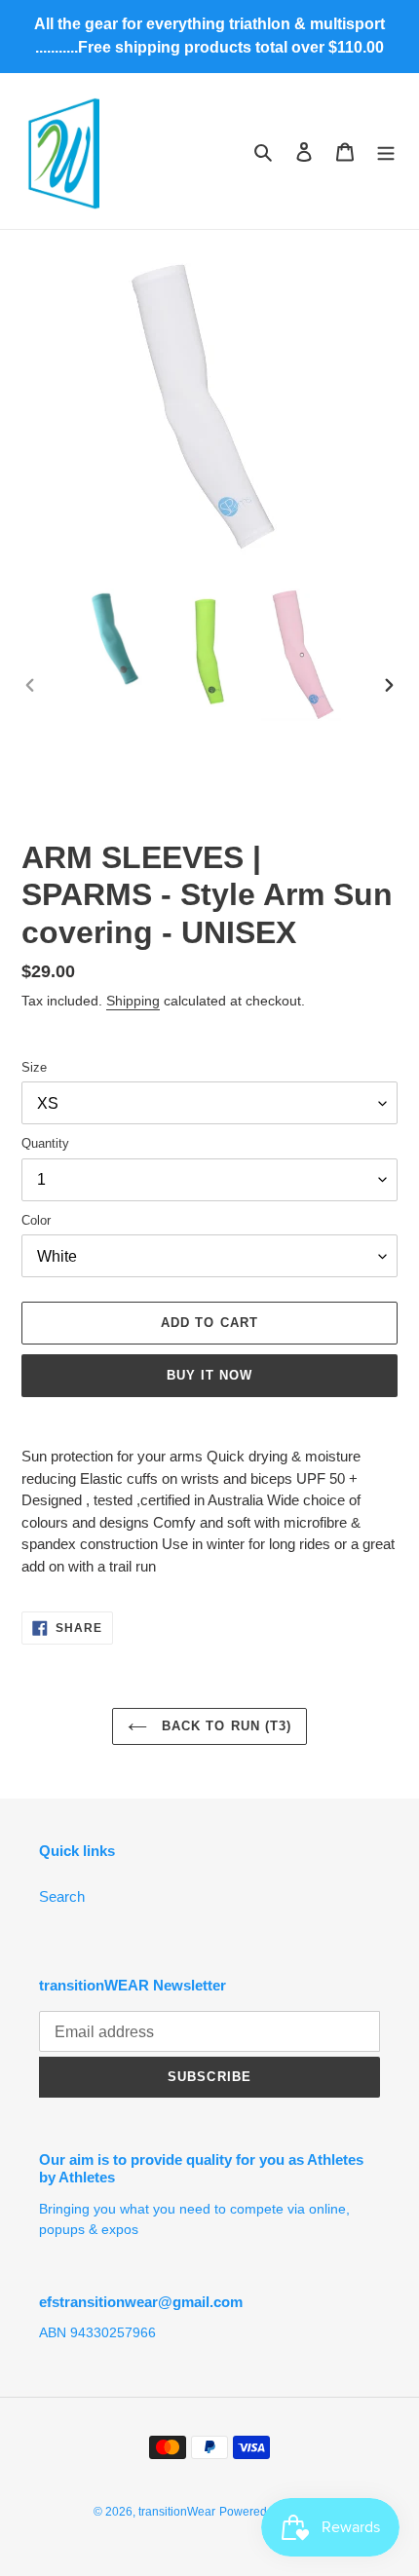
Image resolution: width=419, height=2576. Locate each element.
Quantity (45, 1143)
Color (36, 1220)
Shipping (133, 1001)
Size (34, 1067)
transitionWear (177, 2512)
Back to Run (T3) (224, 1726)
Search (62, 1896)
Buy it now (209, 1375)
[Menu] (386, 152)
